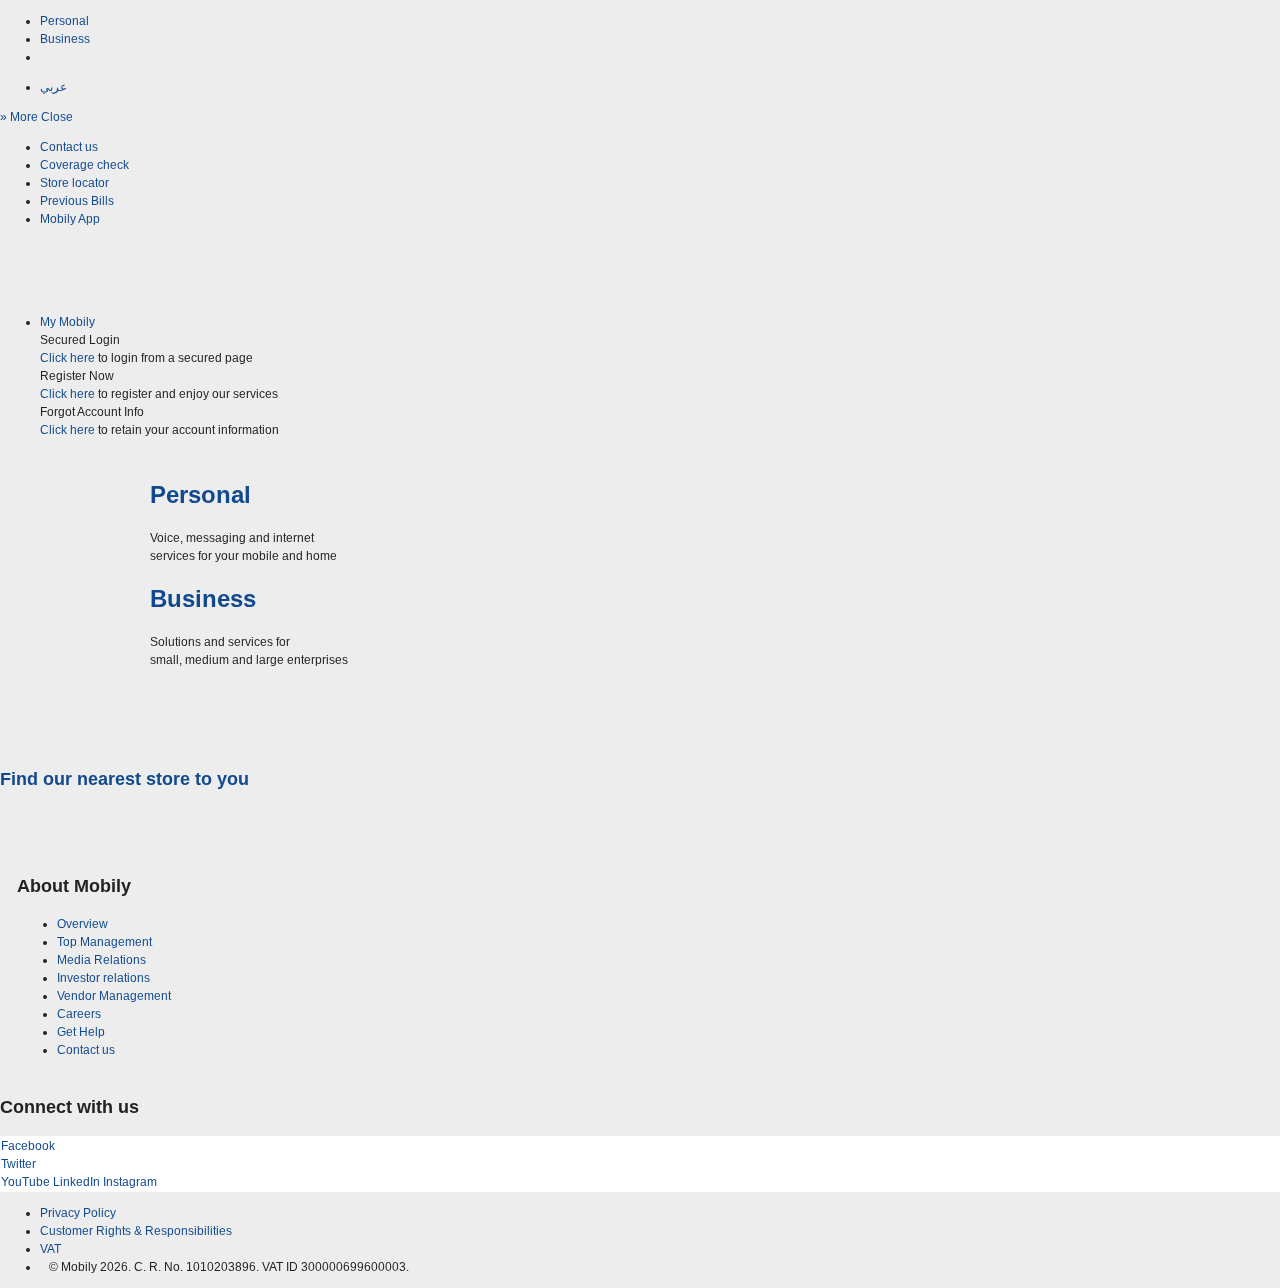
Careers (79, 1014)
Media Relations (101, 960)
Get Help (81, 1032)
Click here (67, 358)
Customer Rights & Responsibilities (136, 1231)
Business (65, 39)
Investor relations (103, 978)
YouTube (25, 1182)
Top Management (104, 942)
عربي (53, 87)
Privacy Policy (78, 1213)
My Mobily (67, 322)
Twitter (18, 1164)
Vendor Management (114, 996)
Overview (82, 924)
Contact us (86, 1050)
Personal (64, 21)
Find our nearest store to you (124, 779)
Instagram (130, 1182)
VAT (50, 1249)
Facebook (28, 1146)
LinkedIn (76, 1182)
